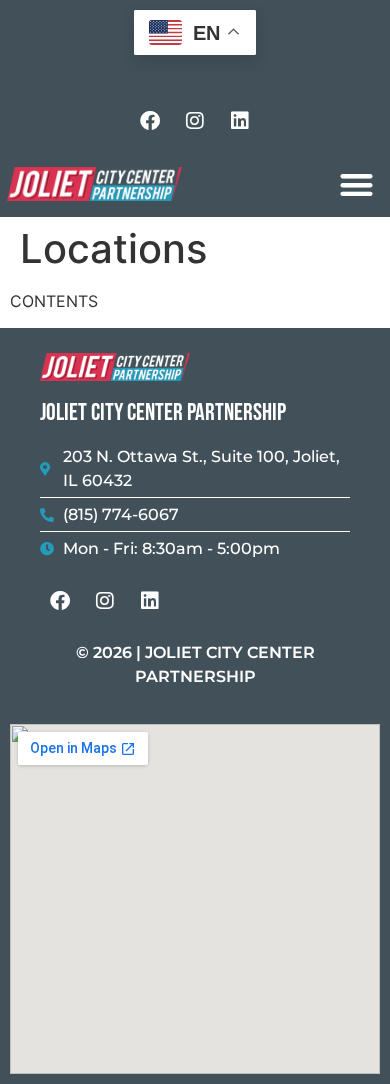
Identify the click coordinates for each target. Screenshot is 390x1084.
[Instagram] (195, 121)
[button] (356, 184)
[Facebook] (150, 121)
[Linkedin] (240, 121)
